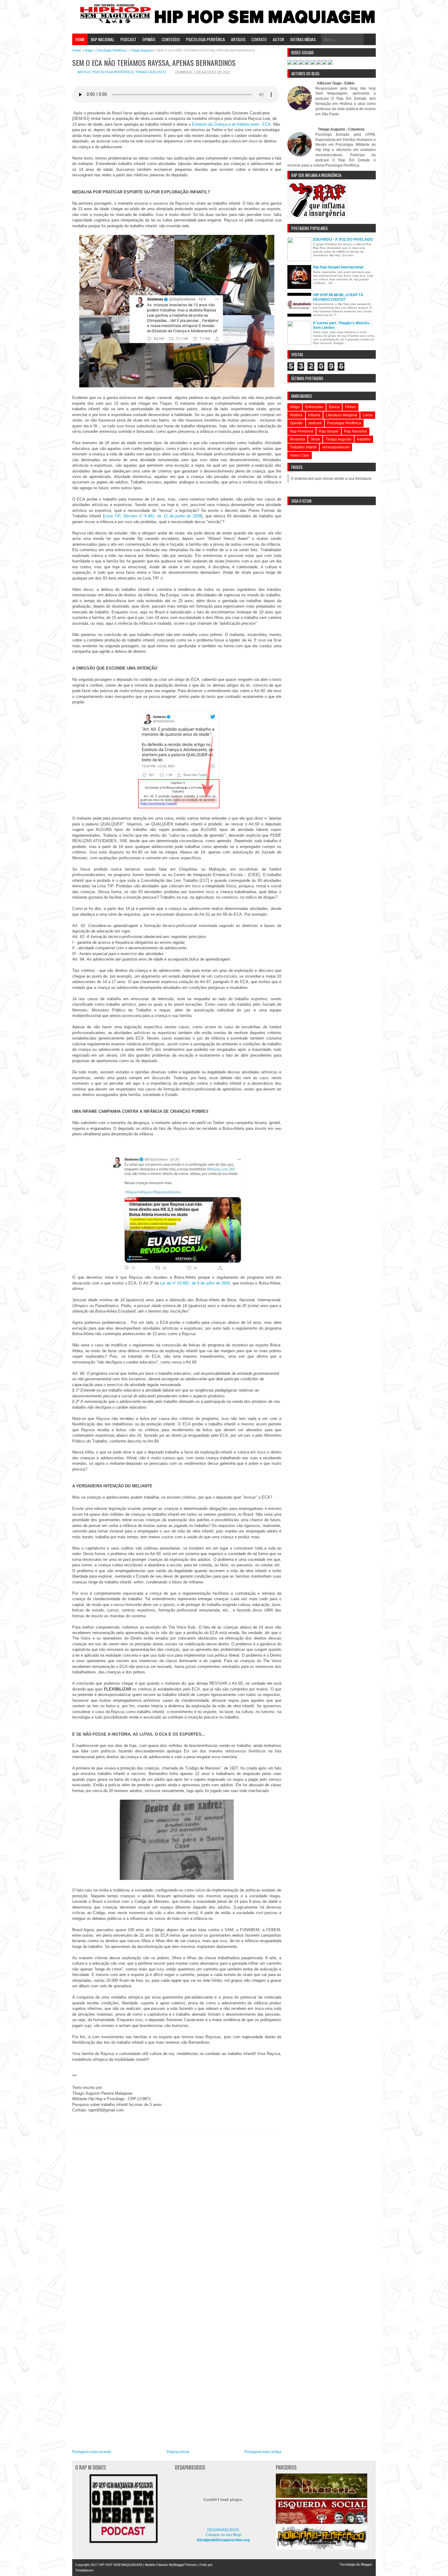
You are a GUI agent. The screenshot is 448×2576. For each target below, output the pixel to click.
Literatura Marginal (341, 415)
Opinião (296, 423)
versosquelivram (336, 447)
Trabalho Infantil (303, 447)
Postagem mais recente (92, 2452)
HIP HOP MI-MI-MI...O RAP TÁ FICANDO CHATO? (338, 297)
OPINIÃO (149, 39)
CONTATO (259, 39)
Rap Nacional (356, 431)
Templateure (84, 2570)
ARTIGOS (238, 39)
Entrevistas (314, 407)
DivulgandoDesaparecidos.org (223, 2540)
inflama (314, 415)
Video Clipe (300, 455)
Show (315, 439)
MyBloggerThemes (183, 2565)
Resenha (297, 439)
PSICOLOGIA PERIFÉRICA (205, 39)
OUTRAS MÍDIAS (303, 39)
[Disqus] (177, 2214)
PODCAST (128, 39)
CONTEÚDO (171, 39)
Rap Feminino (302, 431)
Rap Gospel (329, 431)
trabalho (364, 439)
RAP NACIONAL (103, 39)
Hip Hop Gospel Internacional (338, 267)
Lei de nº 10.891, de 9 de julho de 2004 (195, 1283)
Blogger (366, 2564)
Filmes (350, 407)
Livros (368, 415)
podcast (315, 423)
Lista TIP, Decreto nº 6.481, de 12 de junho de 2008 (153, 516)
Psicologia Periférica (113, 72)
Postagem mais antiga (263, 2452)
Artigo (84, 72)
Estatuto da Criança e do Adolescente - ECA (231, 124)
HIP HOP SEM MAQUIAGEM (120, 2565)
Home (80, 39)
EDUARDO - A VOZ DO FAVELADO (343, 239)
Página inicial (178, 2452)
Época (334, 407)
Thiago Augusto (151, 72)
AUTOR (278, 39)
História (296, 415)
